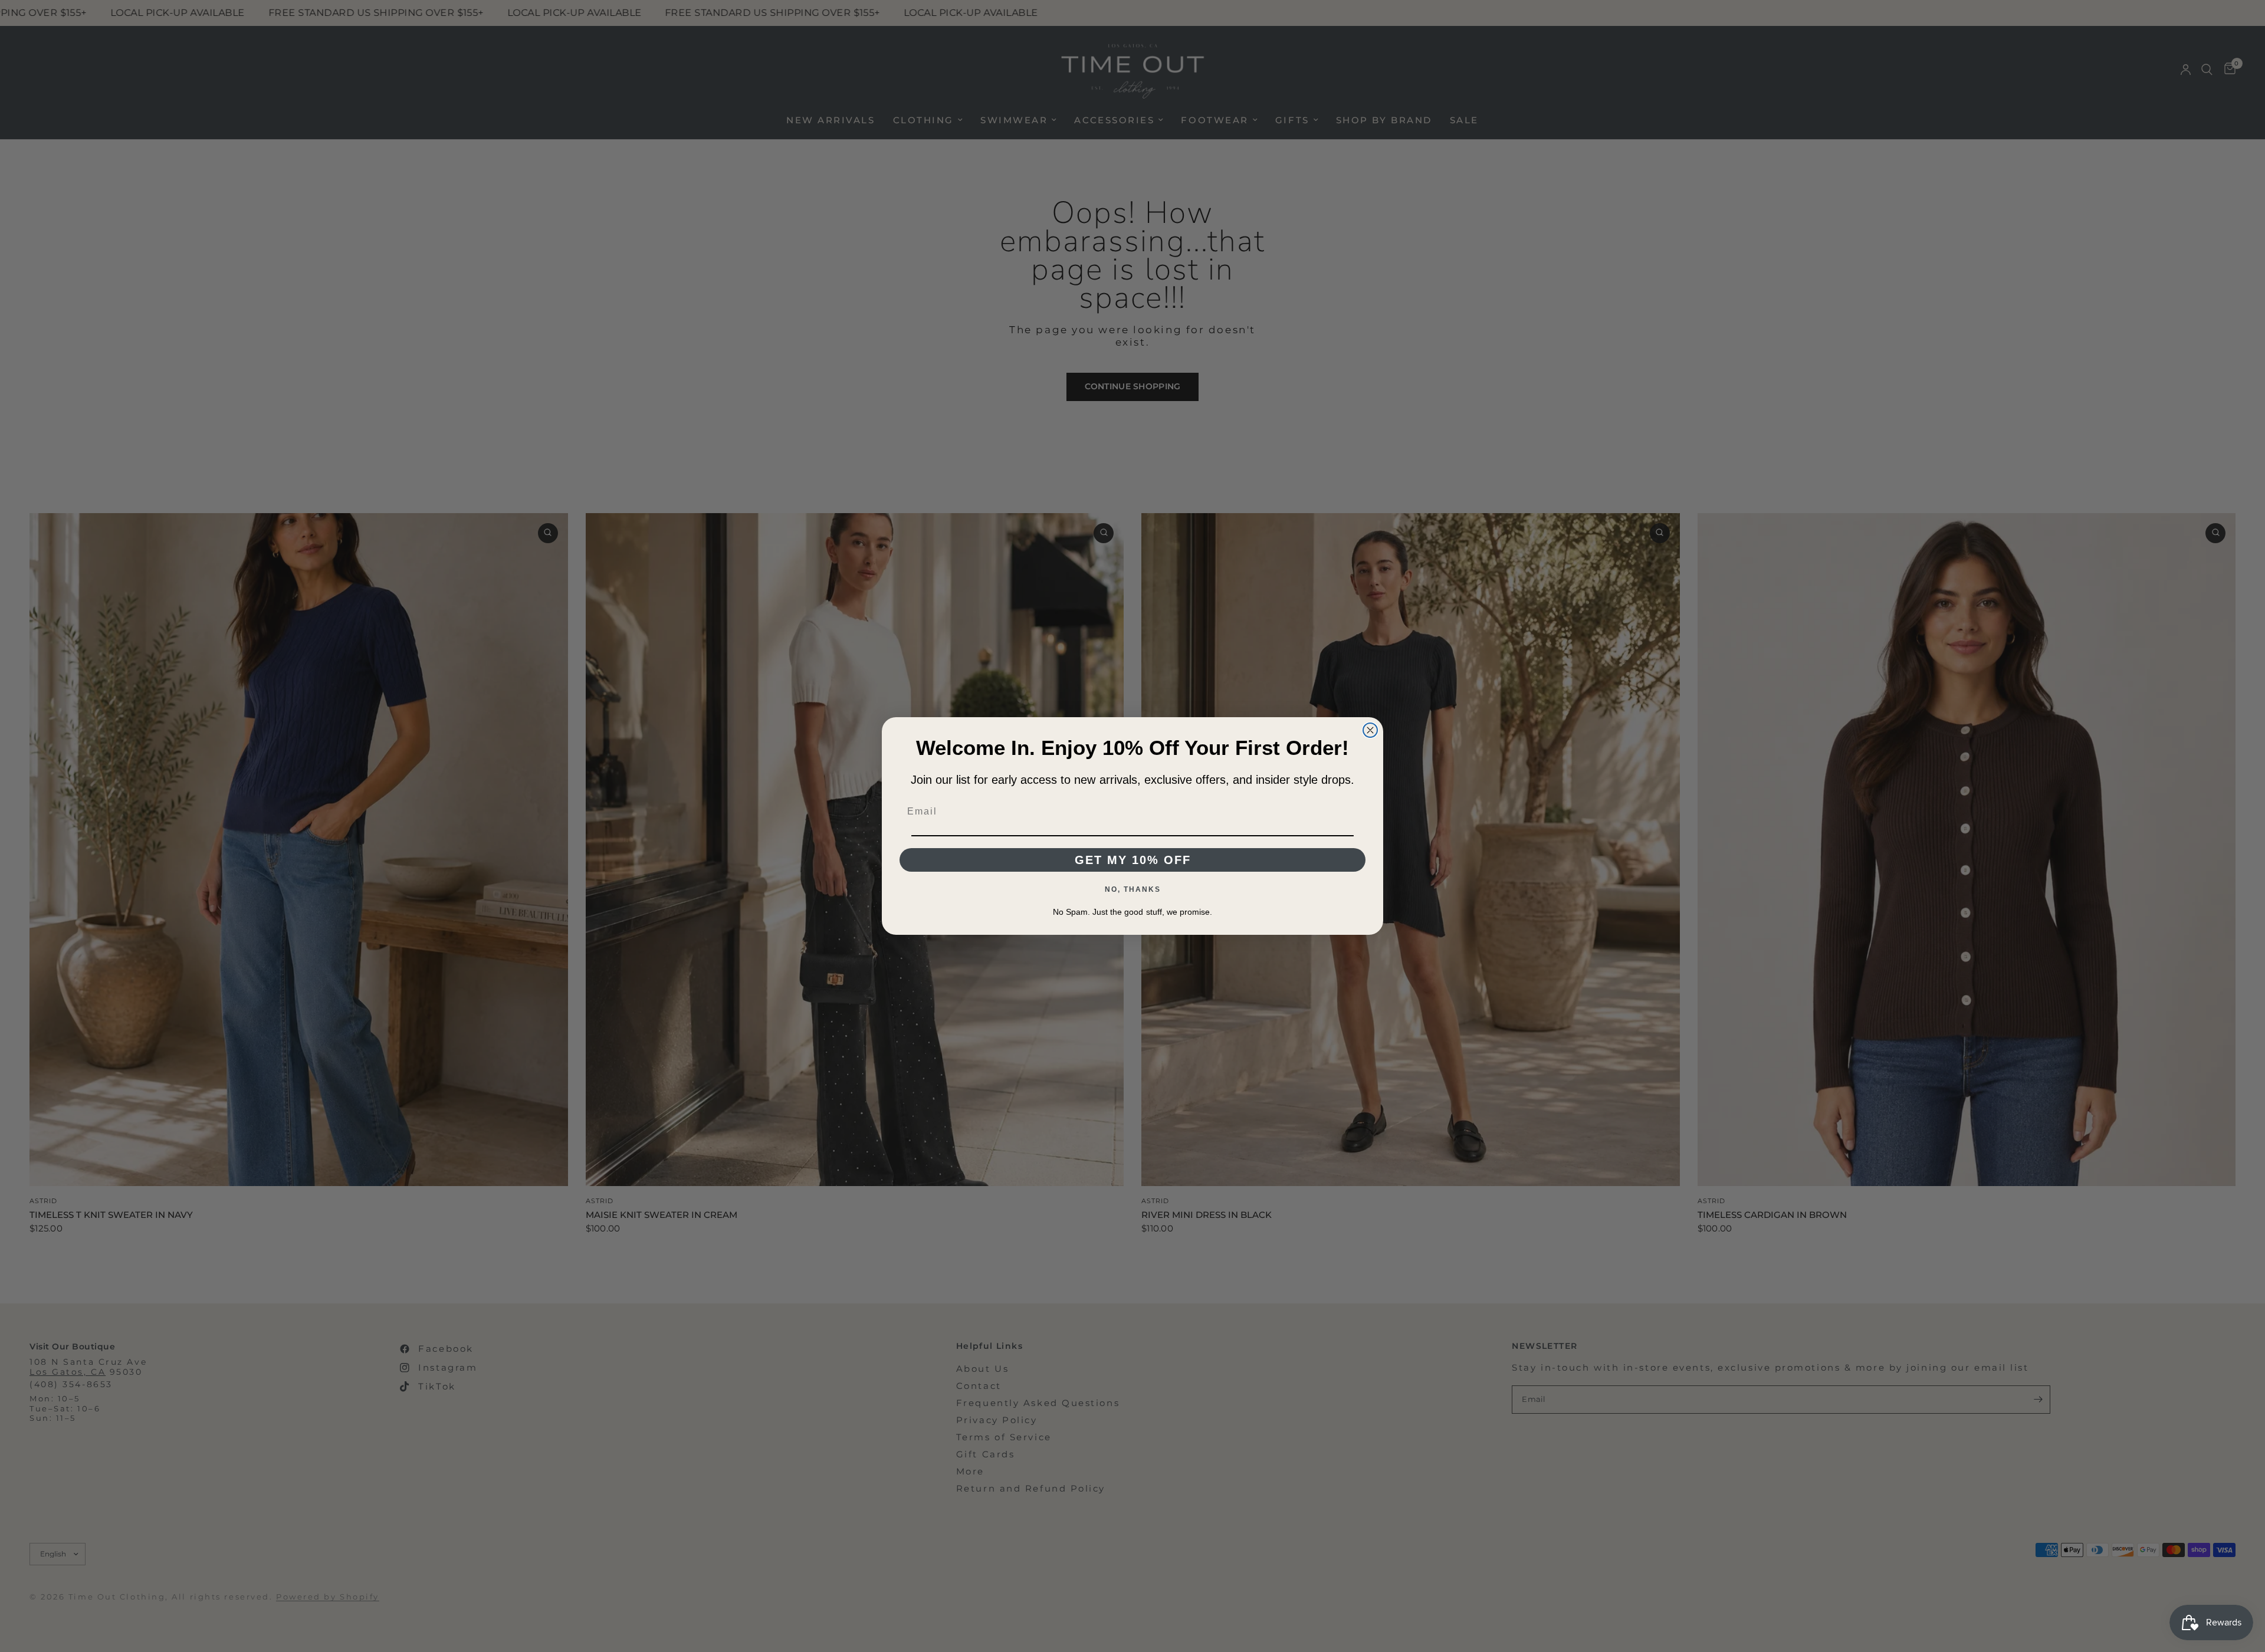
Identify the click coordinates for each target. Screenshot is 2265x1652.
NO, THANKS (1133, 889)
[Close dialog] (1370, 730)
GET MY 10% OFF (1133, 860)
